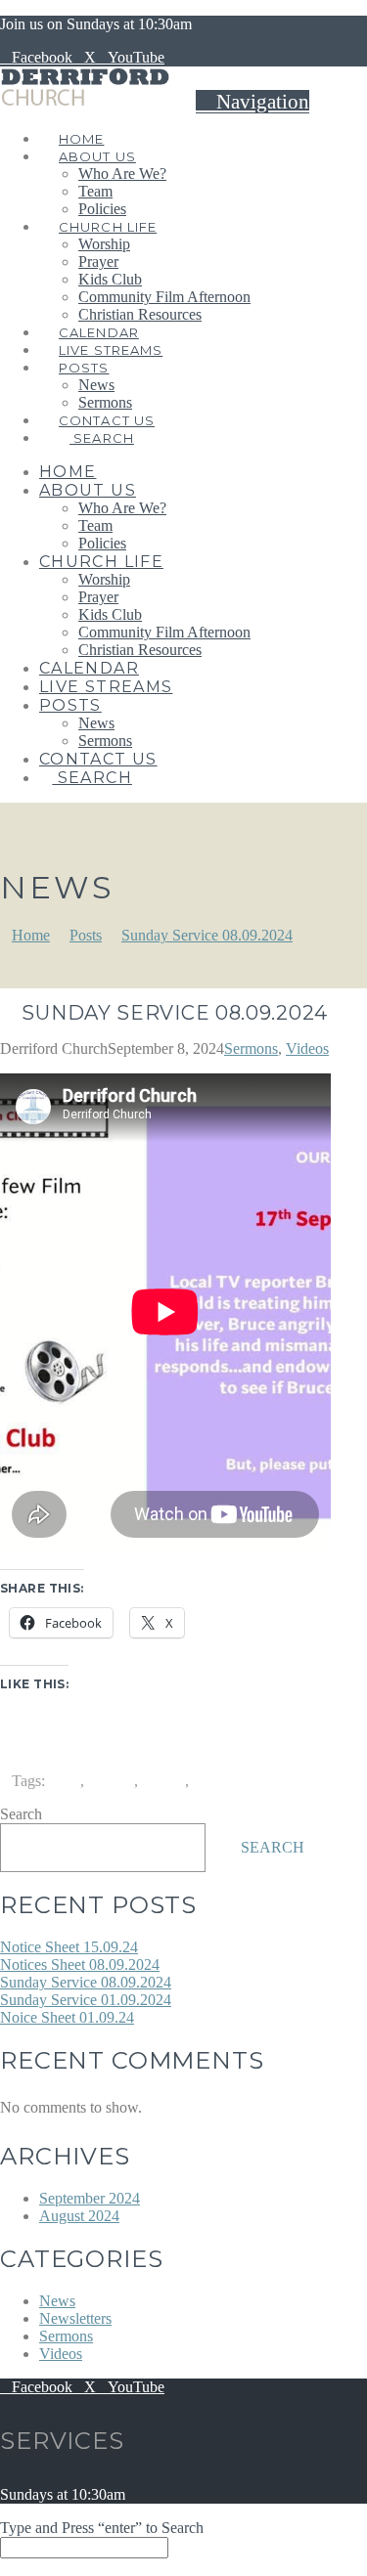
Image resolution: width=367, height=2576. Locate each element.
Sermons (251, 1048)
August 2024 (79, 2216)
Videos (307, 1048)
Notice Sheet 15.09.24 (69, 1947)
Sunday (216, 1781)
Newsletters (75, 2318)
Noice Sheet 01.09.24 (67, 2017)
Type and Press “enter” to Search (102, 2528)
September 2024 (90, 2198)
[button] (252, 102)
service (163, 1781)
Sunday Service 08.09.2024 (86, 1982)
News (57, 2301)
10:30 (63, 1781)
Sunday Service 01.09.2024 (86, 2000)
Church (111, 1781)
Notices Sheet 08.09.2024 (80, 1965)
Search (21, 1814)
